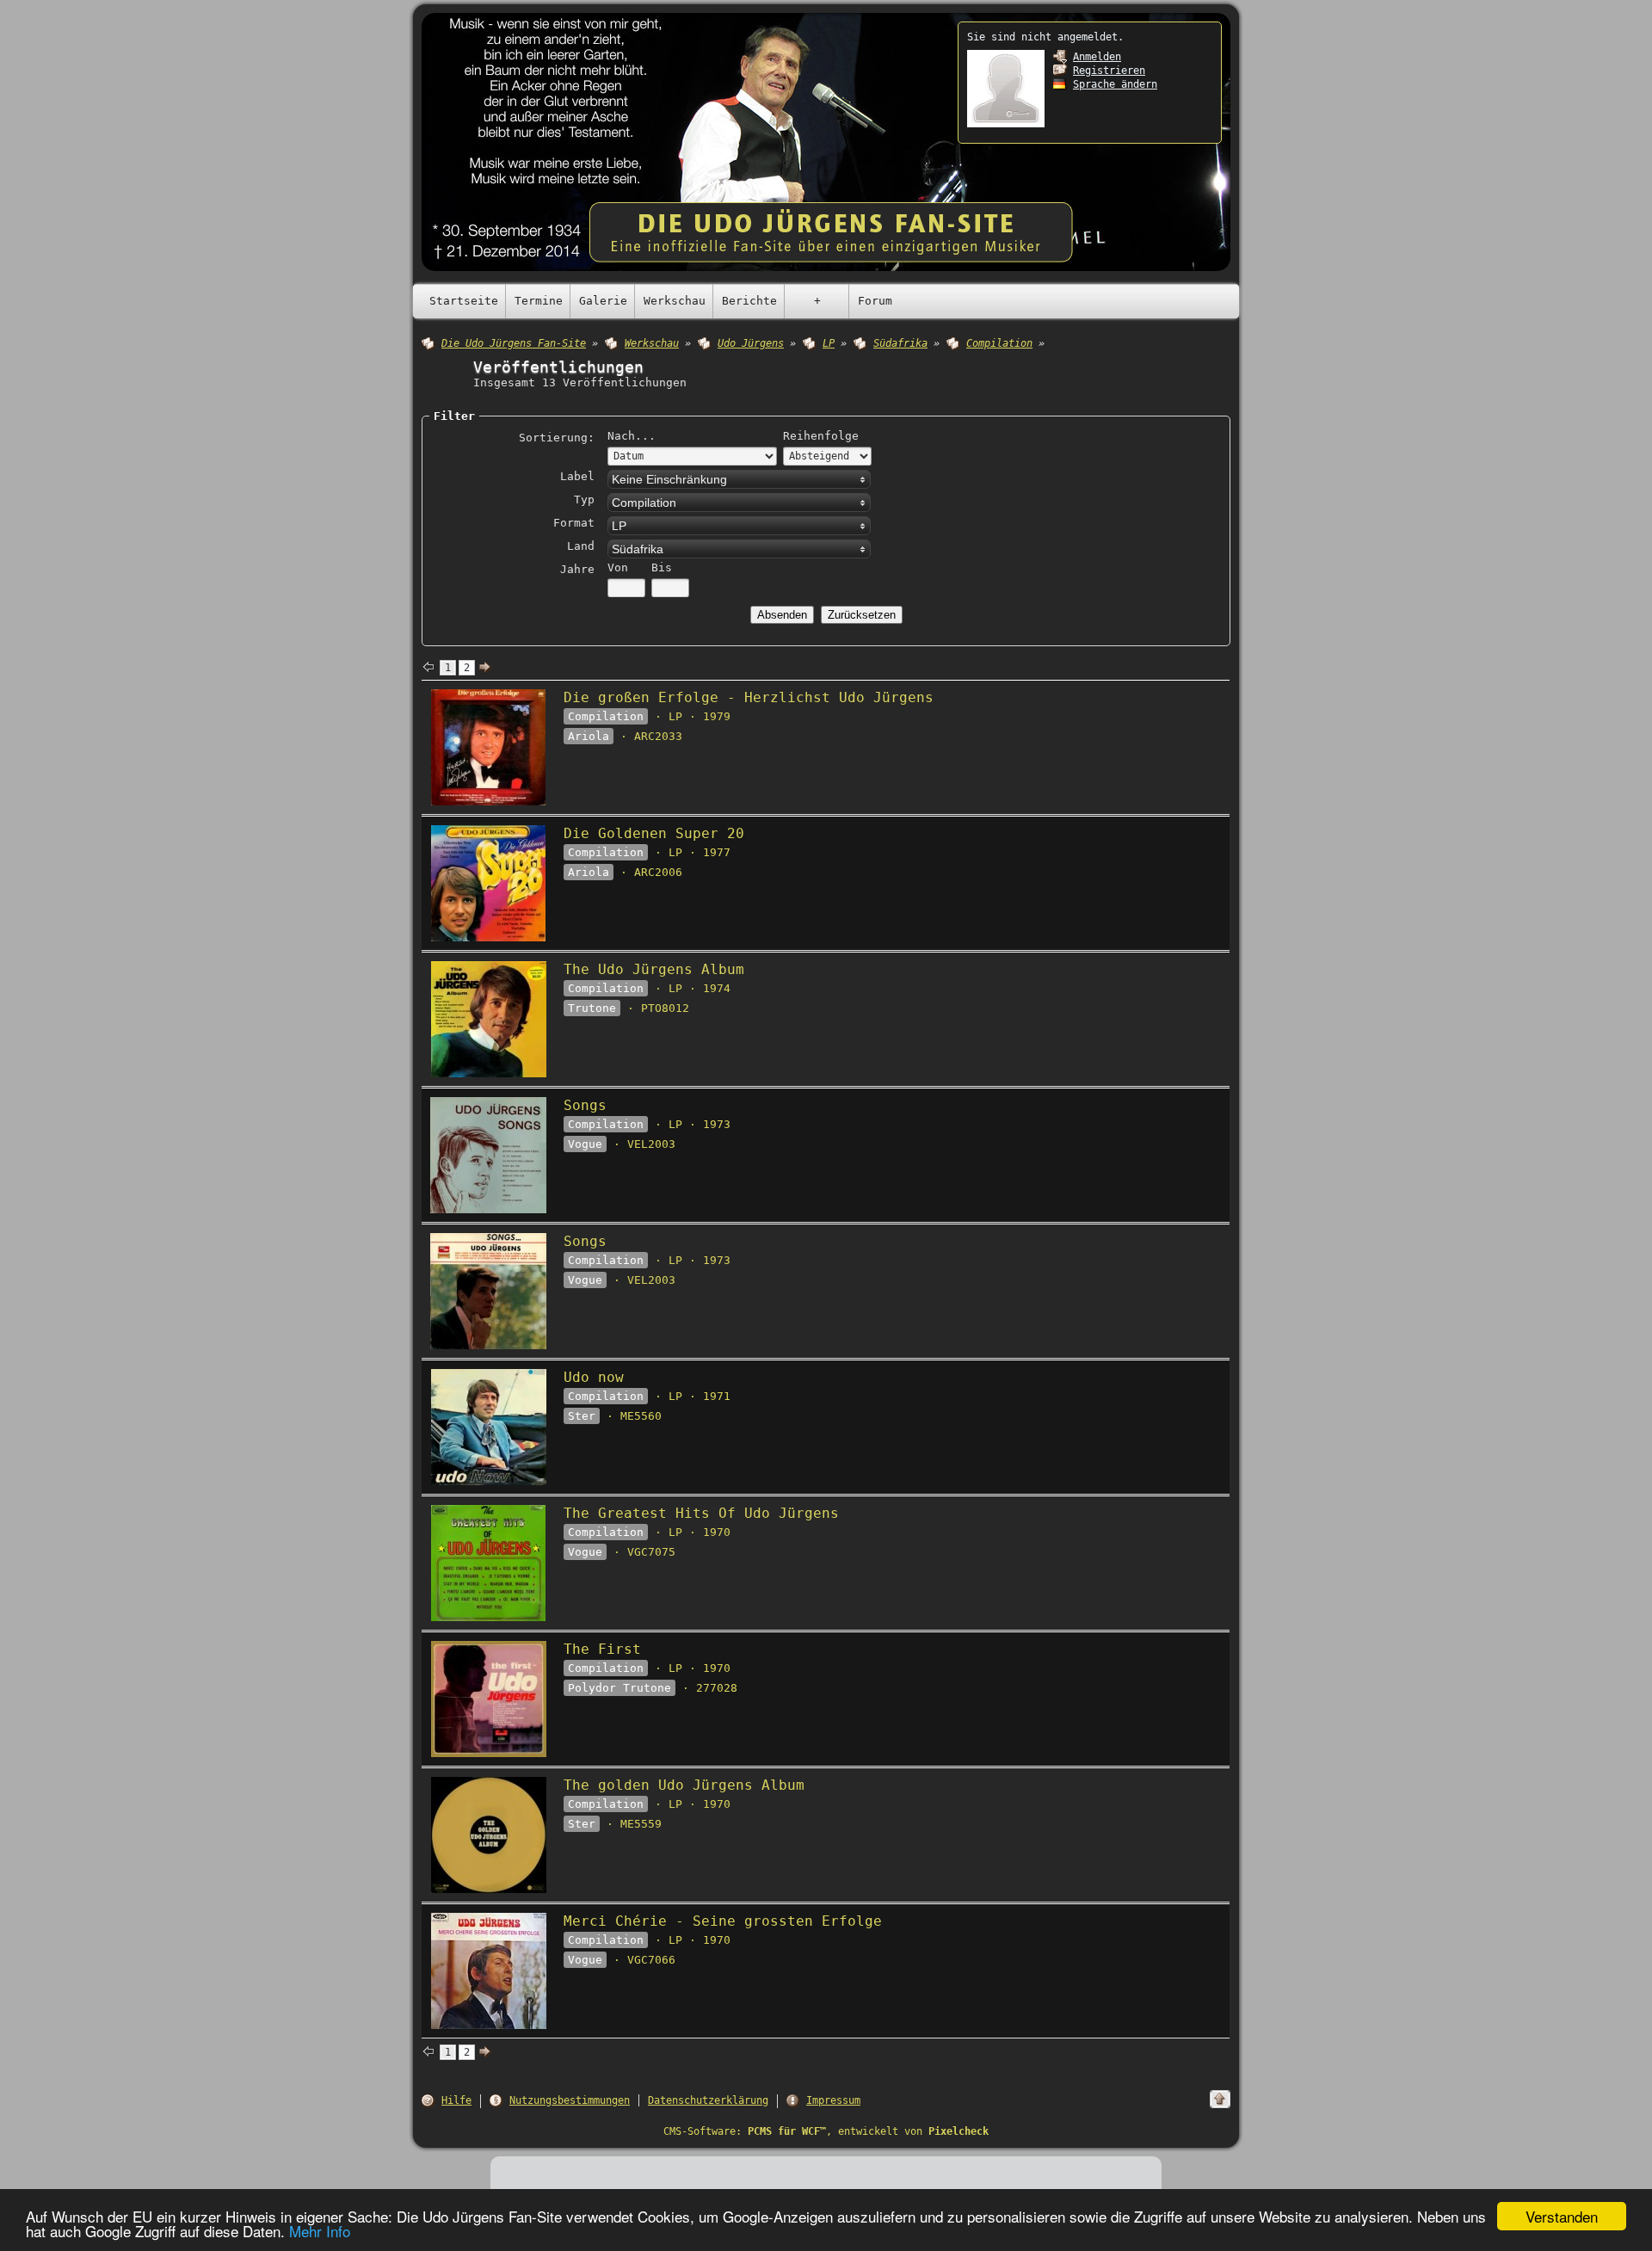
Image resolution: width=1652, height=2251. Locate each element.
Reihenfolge (821, 436)
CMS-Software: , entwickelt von (826, 2131)
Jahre (577, 569)
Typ (584, 500)
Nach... (632, 436)
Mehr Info (320, 2231)
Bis (662, 567)
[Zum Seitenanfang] (1220, 2099)
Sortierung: (557, 438)
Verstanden (1562, 2216)
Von (618, 567)
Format (574, 523)
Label (577, 476)
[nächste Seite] (485, 668)
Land (581, 546)
